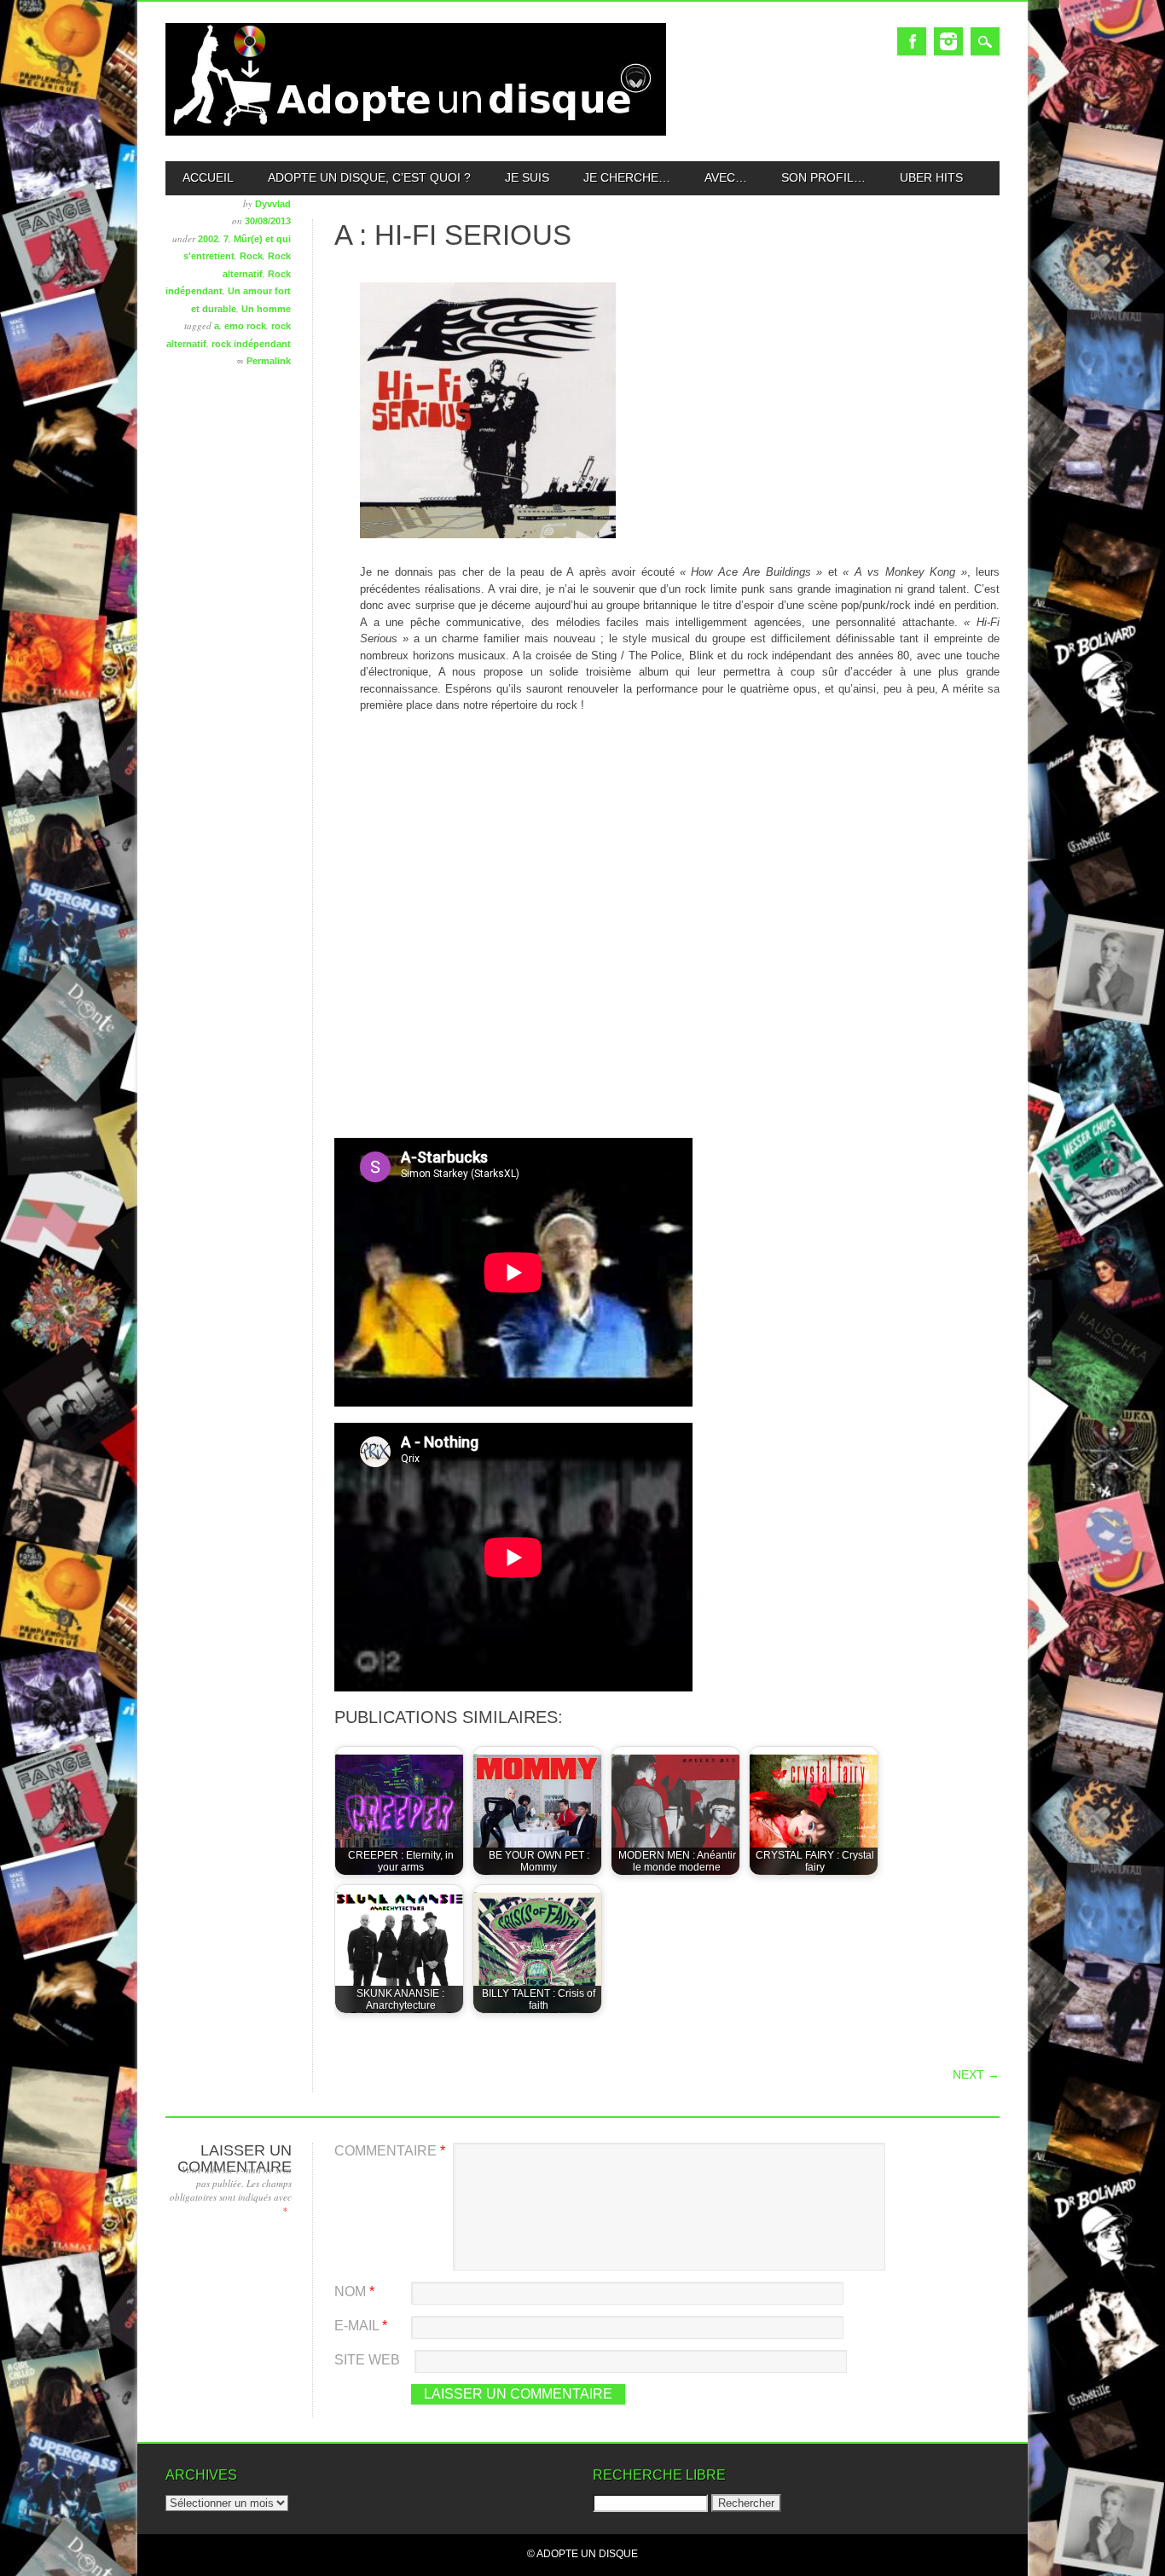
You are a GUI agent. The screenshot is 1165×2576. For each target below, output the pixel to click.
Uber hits (931, 177)
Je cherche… (627, 177)
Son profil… (823, 177)
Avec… (726, 177)
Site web (367, 2360)
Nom (354, 2292)
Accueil (208, 177)
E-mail (361, 2326)
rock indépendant (251, 344)
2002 (208, 239)
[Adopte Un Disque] (416, 132)
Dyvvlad (273, 204)
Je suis (527, 177)
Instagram (948, 41)
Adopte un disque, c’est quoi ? (369, 177)
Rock (251, 256)
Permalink (269, 361)
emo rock (245, 326)
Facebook (912, 41)
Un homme (266, 309)
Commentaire (390, 2151)
